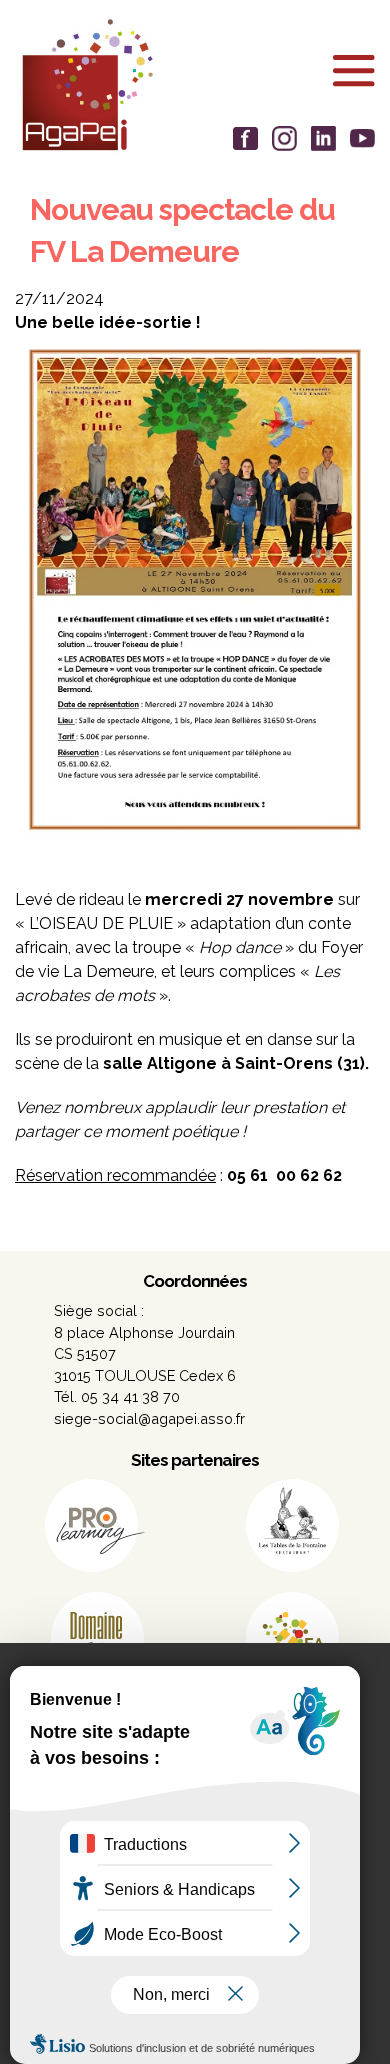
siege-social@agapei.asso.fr (149, 1418)
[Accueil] (195, 84)
